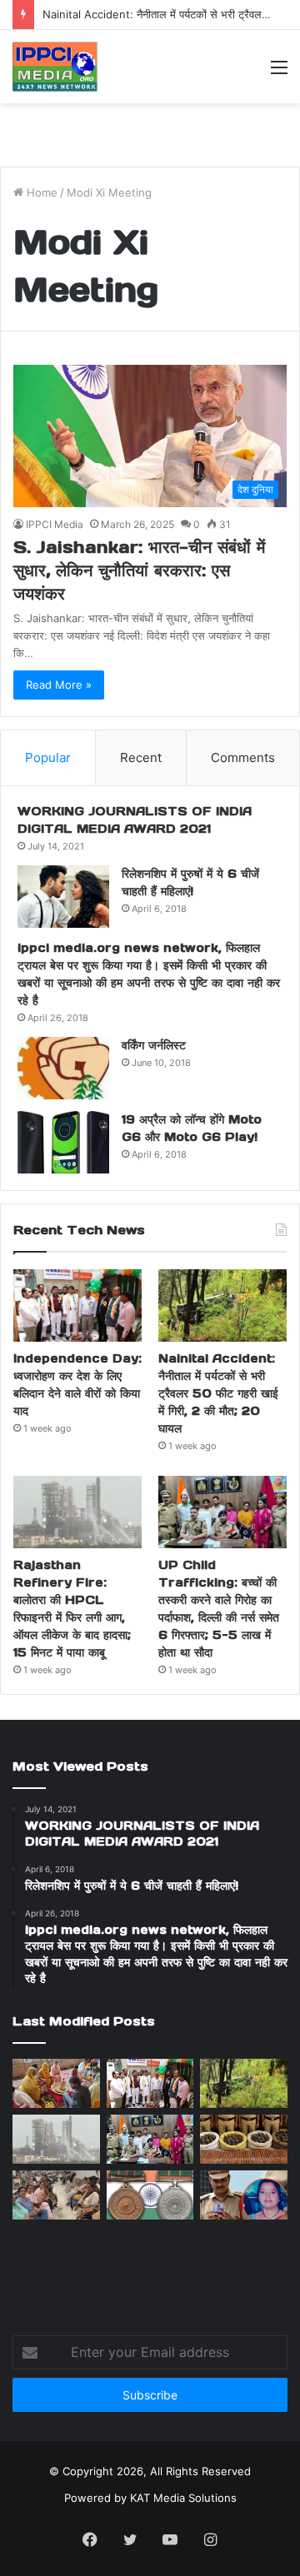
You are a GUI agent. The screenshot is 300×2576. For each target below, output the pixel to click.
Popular (48, 757)
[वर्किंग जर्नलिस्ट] (63, 1068)
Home (40, 192)
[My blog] (55, 67)
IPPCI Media (55, 524)
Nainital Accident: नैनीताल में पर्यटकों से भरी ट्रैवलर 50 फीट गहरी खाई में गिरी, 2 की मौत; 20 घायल (218, 1393)
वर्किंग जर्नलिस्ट (154, 1045)
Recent (141, 757)
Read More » (59, 685)
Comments (243, 757)
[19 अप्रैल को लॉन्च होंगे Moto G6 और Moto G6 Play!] (63, 1142)
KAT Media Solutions (183, 2498)
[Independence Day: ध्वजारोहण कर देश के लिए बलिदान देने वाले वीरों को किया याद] (77, 1305)
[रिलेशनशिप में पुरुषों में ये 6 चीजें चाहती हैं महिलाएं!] (63, 897)
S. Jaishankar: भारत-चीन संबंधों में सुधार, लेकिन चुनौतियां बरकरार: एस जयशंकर (139, 571)
